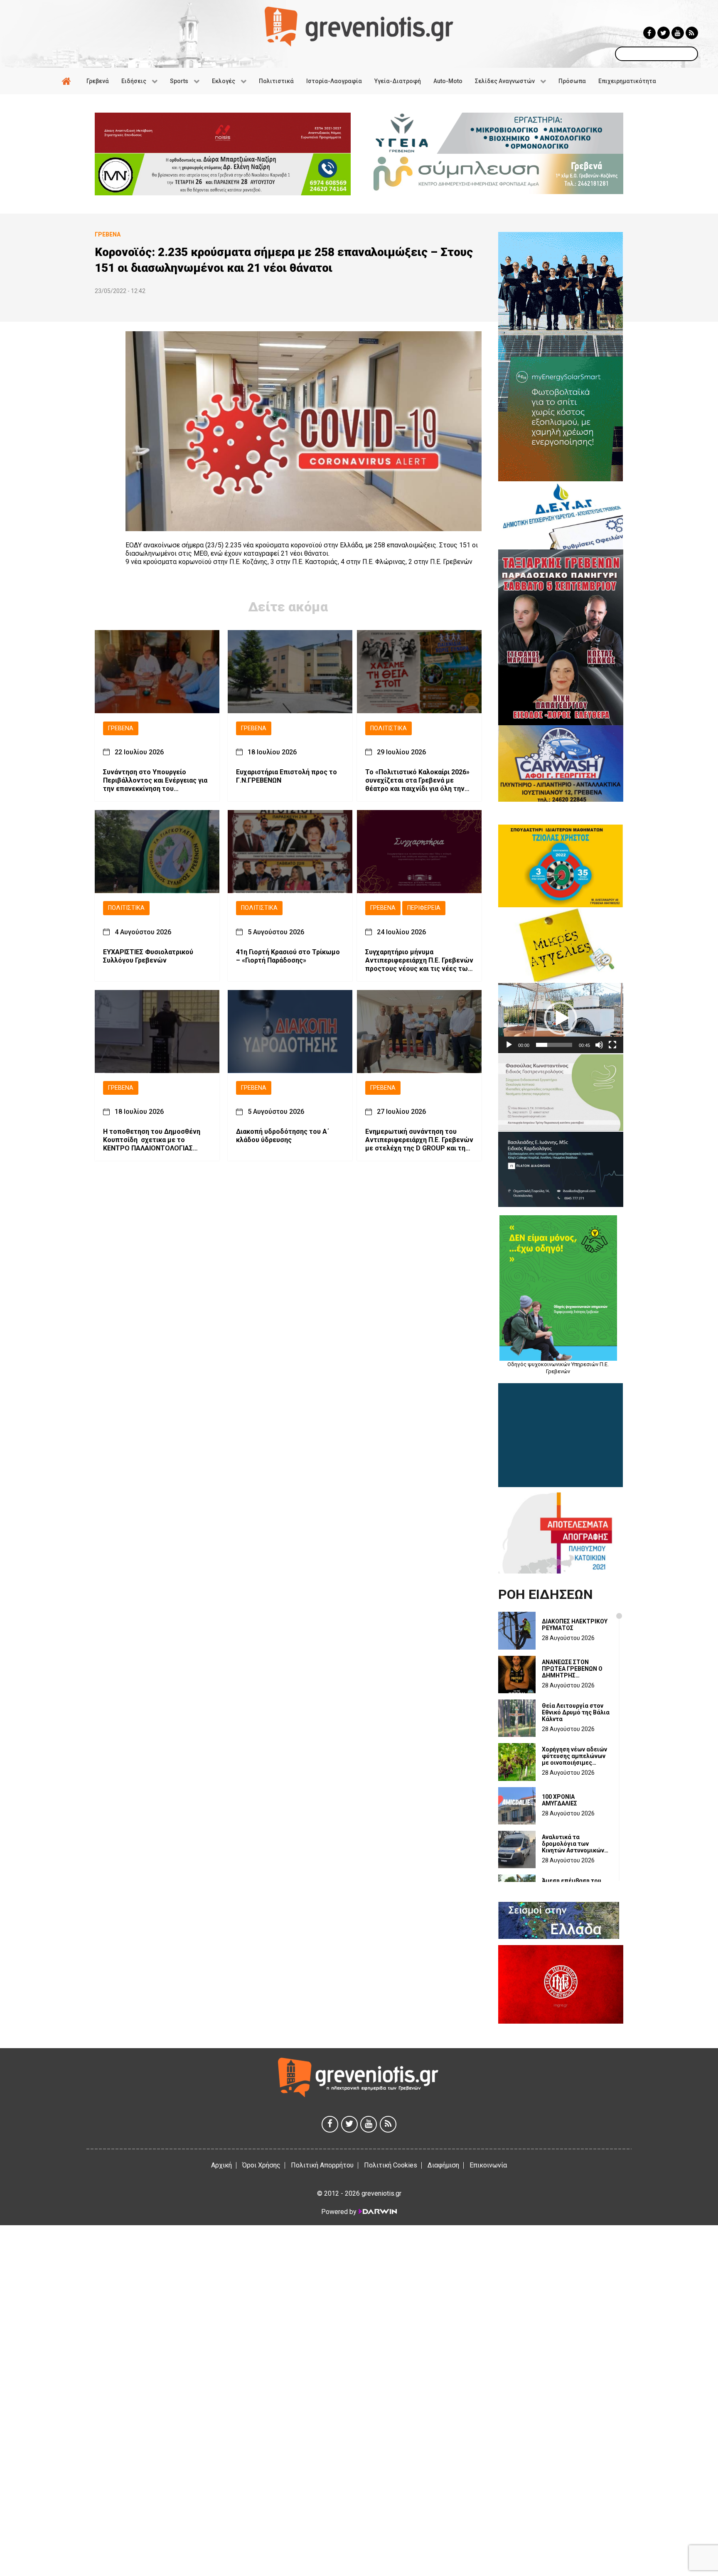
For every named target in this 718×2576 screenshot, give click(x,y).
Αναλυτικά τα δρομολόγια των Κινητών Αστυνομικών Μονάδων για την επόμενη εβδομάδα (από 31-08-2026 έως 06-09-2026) (573, 1844)
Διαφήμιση (443, 2165)
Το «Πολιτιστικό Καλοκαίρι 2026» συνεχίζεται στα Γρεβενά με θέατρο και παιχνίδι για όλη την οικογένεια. (417, 781)
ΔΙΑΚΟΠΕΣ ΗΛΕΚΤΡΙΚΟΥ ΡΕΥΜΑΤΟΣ (575, 1625)
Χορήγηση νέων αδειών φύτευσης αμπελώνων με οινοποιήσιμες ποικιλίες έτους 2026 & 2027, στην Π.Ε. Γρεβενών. (575, 1756)
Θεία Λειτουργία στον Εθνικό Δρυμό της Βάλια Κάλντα (576, 1712)
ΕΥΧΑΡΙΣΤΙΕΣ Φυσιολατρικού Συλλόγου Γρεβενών (148, 957)
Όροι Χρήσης (261, 2165)
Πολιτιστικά (389, 728)
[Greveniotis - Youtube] (678, 33)
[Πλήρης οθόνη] (612, 1045)
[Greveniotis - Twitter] (664, 33)
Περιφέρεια (424, 908)
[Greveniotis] (359, 26)
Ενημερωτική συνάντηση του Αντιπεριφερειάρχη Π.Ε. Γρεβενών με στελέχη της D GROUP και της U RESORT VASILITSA (419, 1140)
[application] (561, 1018)
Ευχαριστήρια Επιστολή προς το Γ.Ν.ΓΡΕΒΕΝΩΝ (286, 777)
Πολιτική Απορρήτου (322, 2165)
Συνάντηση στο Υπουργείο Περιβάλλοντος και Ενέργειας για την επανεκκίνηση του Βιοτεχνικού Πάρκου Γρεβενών (155, 781)
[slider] (554, 1045)
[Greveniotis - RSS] (692, 33)
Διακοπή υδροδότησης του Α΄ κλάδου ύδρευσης (283, 1136)
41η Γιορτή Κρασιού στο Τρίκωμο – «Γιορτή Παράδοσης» (288, 957)
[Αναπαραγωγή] (509, 1045)
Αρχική (221, 2165)
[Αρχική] (68, 81)
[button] (561, 1018)
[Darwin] (377, 2212)
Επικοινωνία (488, 2165)
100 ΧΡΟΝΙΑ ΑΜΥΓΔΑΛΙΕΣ (559, 1800)
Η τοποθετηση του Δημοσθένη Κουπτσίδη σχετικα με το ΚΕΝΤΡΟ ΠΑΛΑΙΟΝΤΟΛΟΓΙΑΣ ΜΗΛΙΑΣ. (152, 1140)
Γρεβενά (121, 728)
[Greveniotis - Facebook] (649, 33)
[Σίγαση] (599, 1045)
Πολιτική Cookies (391, 2165)
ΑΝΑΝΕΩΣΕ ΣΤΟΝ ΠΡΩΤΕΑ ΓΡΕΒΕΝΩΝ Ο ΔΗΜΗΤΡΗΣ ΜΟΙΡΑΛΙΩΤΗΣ (572, 1669)
